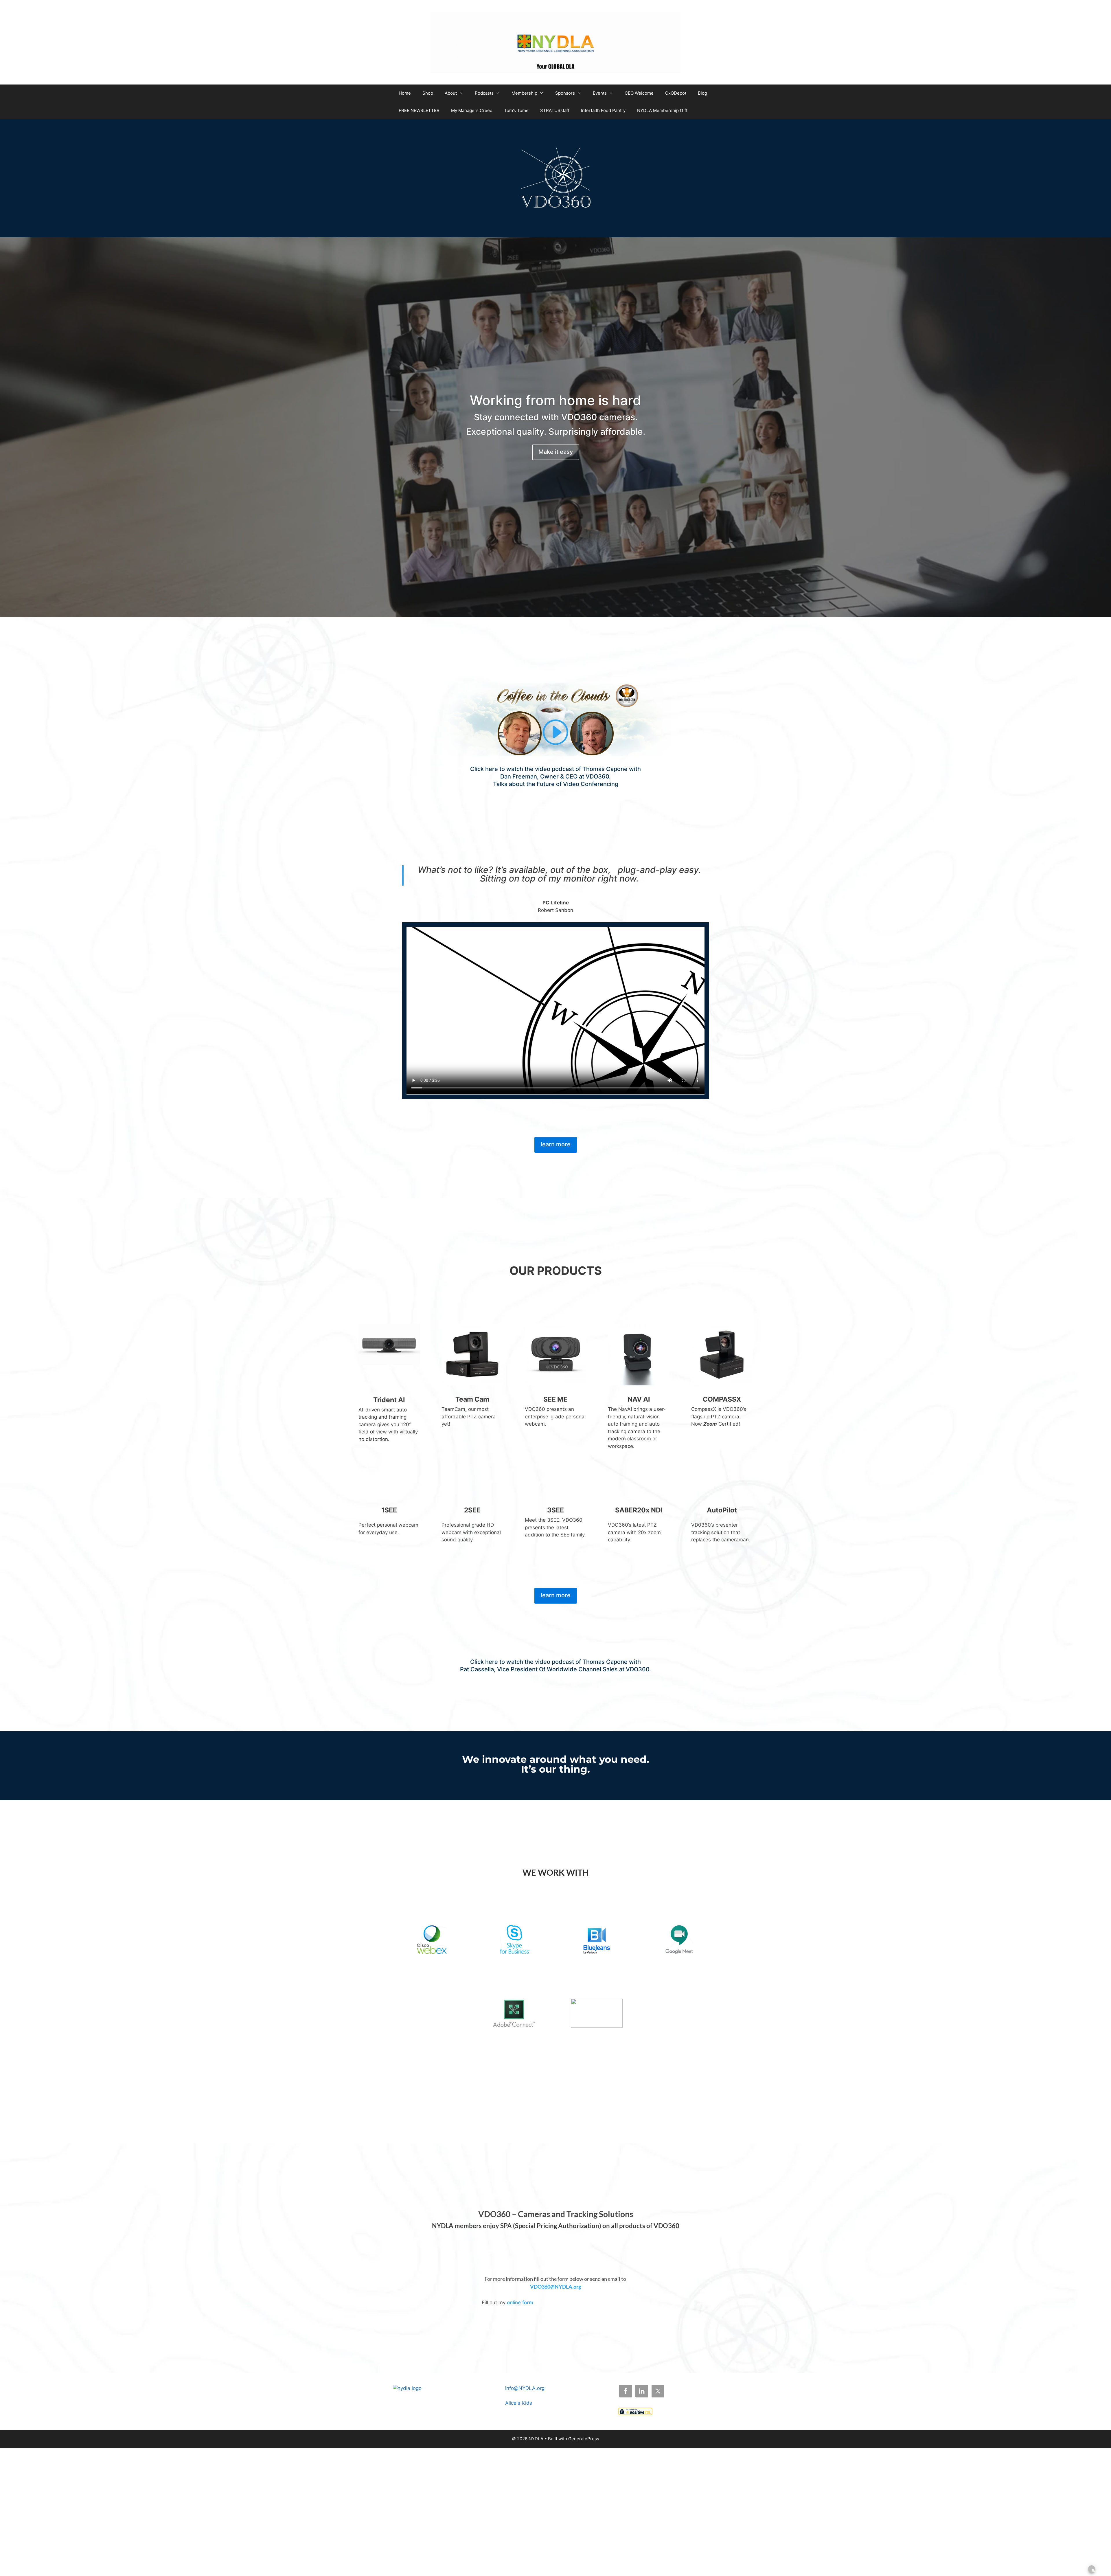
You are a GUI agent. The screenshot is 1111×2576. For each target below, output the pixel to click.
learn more (556, 1144)
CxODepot (676, 93)
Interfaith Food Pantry (603, 110)
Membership (524, 93)
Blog (702, 93)
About (451, 93)
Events (600, 93)
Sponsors (565, 93)
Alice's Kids (519, 2403)
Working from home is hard (555, 400)
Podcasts (484, 93)
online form (520, 2303)
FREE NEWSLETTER (419, 110)
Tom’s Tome (516, 110)
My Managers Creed (472, 110)
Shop (428, 93)
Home (405, 93)
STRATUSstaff (555, 110)
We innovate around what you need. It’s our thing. (556, 1765)
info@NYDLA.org (525, 2388)
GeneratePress (584, 2439)
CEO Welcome (639, 93)
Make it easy (556, 452)
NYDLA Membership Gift (662, 110)
